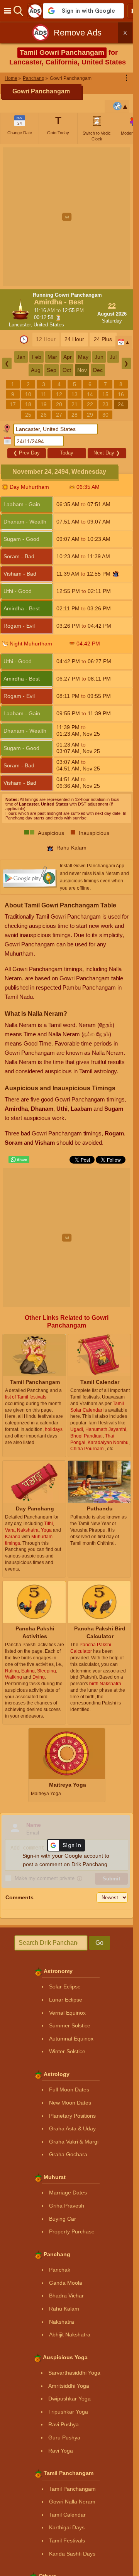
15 (105, 394)
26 (44, 415)
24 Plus (103, 339)
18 (28, 404)
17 (13, 404)
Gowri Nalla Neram (72, 2502)
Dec (98, 370)
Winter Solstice (67, 2051)
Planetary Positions (72, 2116)
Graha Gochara (68, 2154)
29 (90, 415)
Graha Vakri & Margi (74, 2142)
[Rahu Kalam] (116, 574)
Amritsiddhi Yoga (69, 2386)
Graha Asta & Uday (72, 2128)
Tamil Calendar (67, 2515)
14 (90, 394)
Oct (67, 370)
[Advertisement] (69, 217)
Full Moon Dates (69, 2090)
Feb (36, 357)
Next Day (107, 453)
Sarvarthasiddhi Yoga (74, 2373)
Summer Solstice (70, 2025)
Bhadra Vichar (66, 2296)
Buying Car (63, 2219)
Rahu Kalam (64, 2309)
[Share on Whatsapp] (19, 1160)
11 (43, 394)
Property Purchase (72, 2231)
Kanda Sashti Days (72, 2554)
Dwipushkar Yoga (69, 2399)
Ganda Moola (66, 2283)
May (83, 357)
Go (99, 1943)
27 (59, 415)
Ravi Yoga (61, 2451)
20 (59, 404)
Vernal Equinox (67, 2013)
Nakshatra (62, 2322)
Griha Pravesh (67, 2206)
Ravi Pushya (64, 2424)
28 (75, 415)
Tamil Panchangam (72, 2489)
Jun (99, 357)
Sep (52, 370)
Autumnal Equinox (71, 2039)
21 (75, 404)
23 (105, 404)
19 (44, 404)
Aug (36, 370)
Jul (113, 357)
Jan (21, 357)
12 (59, 394)
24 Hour (74, 339)
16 (121, 394)
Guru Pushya (64, 2437)
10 (28, 394)
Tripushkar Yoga (68, 2412)
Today (67, 453)
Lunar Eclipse (66, 2000)
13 (75, 394)
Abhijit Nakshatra (70, 2334)
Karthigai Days (67, 2527)
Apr (68, 357)
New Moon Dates (70, 2103)
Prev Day (26, 453)
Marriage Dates (68, 2193)
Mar (52, 357)
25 (28, 415)
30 (105, 415)
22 (90, 404)
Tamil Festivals (67, 2541)
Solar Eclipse (65, 1986)
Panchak (60, 2270)
